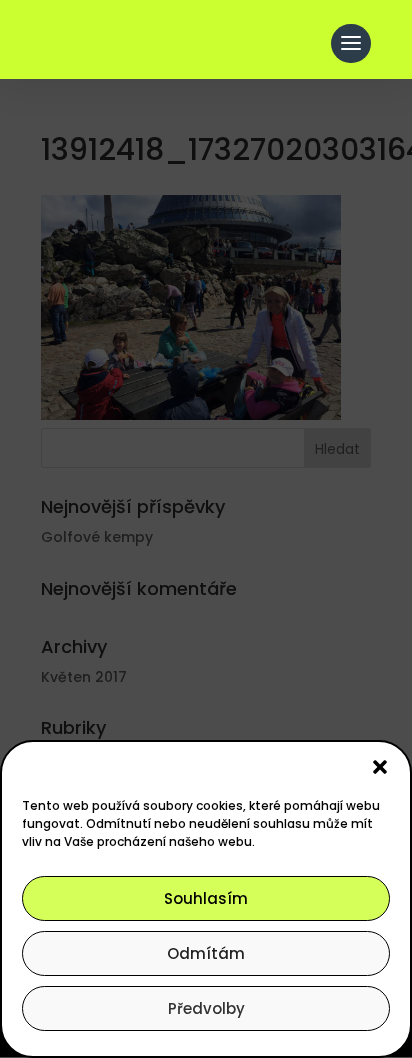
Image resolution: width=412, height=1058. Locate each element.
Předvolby (206, 1008)
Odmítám (206, 953)
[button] (380, 767)
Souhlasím (206, 898)
